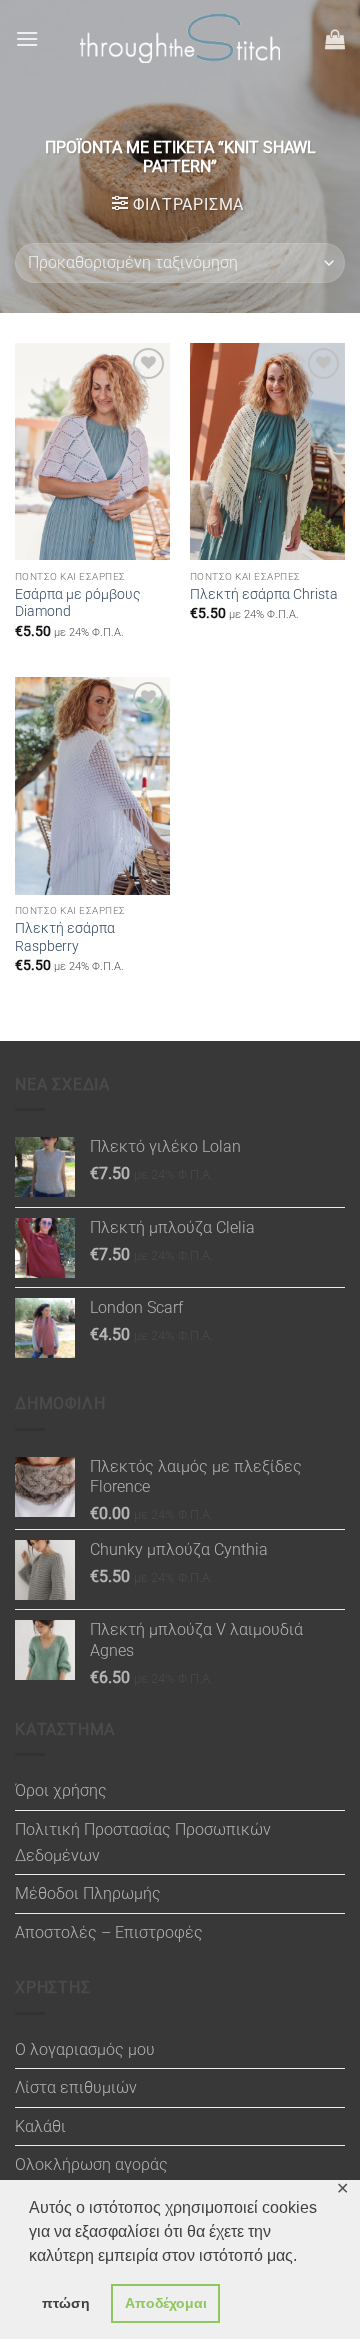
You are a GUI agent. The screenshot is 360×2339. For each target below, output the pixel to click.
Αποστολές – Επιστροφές (109, 1932)
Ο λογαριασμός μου (85, 2049)
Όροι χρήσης (61, 1790)
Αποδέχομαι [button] (166, 2303)
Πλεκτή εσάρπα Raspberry (65, 937)
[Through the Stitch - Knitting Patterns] (180, 38)
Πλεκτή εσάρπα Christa (264, 594)
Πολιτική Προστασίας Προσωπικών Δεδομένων (143, 1842)
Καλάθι (40, 2126)
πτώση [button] (66, 2303)
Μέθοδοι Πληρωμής (88, 1893)
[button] (27, 38)
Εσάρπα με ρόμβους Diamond (78, 603)
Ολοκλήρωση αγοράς (91, 2164)
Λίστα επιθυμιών (76, 2087)
